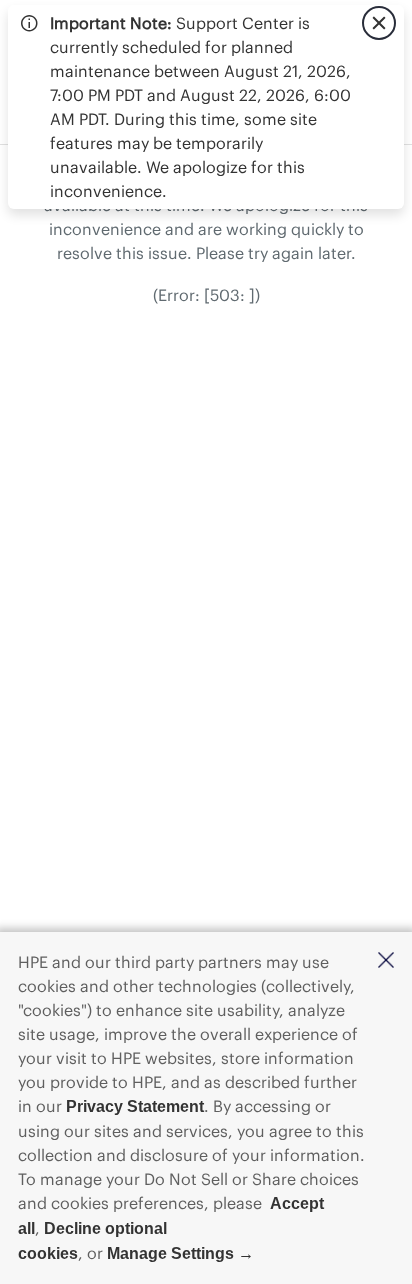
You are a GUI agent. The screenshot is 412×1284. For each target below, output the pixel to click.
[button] (386, 961)
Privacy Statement (135, 1106)
